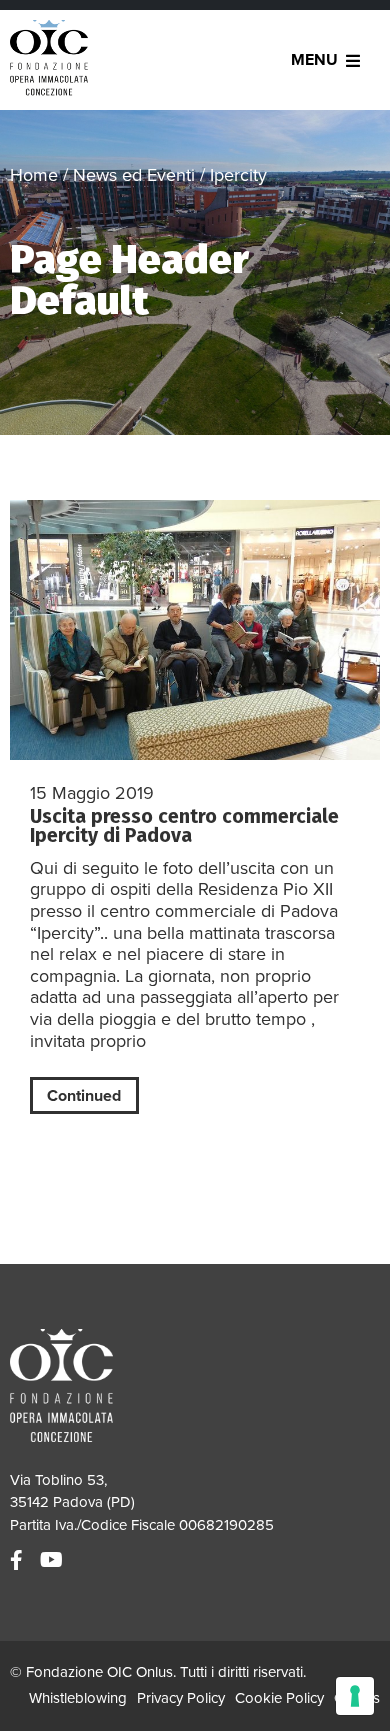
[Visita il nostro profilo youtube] (54, 1561)
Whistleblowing (78, 1698)
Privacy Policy (181, 1698)
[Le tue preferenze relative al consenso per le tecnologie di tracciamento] (355, 1696)
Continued (84, 1096)
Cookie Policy (279, 1698)
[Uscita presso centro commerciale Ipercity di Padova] (195, 630)
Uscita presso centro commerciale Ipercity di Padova (184, 826)
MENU (314, 60)
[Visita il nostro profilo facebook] (19, 1561)
